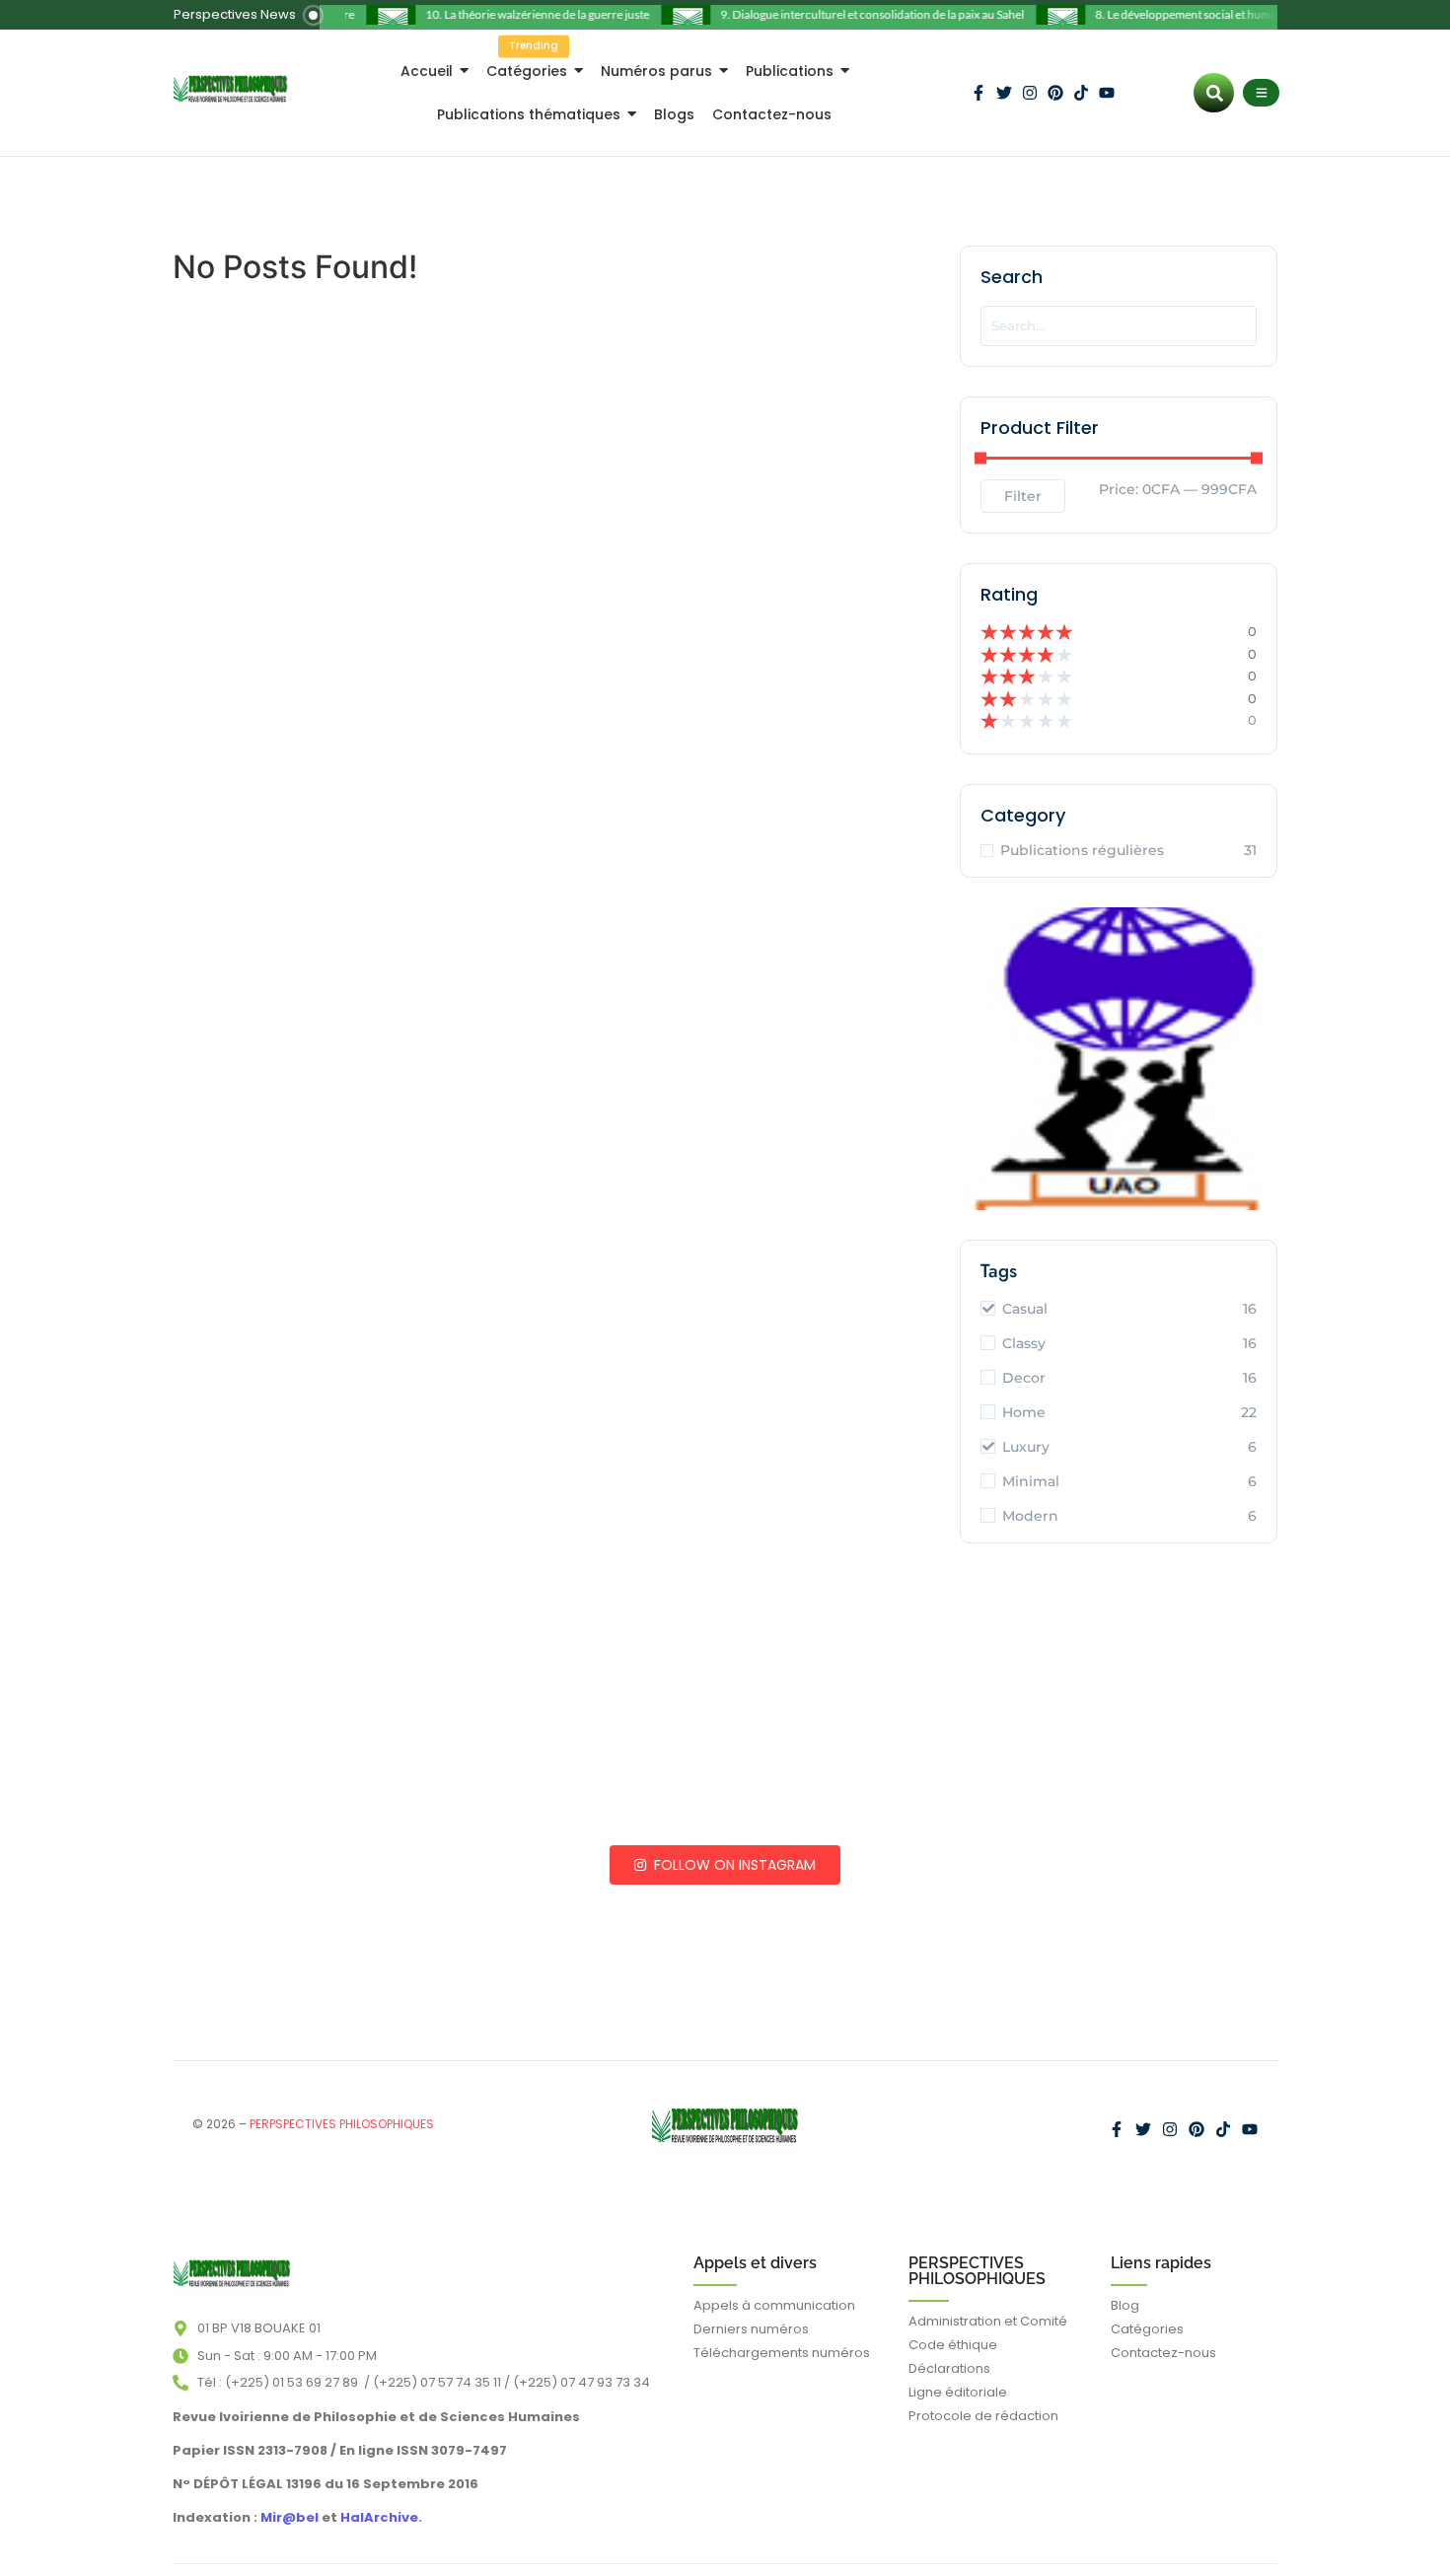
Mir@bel (288, 2517)
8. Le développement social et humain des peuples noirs (1215, 14)
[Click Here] (1261, 93)
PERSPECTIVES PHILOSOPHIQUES (977, 2271)
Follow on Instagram (733, 1865)
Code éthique (953, 2345)
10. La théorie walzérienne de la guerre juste (516, 14)
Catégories (1147, 2329)
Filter (1023, 496)
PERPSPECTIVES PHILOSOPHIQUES (342, 2124)
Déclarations (949, 2368)
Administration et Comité (988, 2321)
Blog (1125, 2305)
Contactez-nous (1163, 2353)
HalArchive (379, 2517)
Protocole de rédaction (983, 2416)
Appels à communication (774, 2305)
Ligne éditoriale (958, 2392)
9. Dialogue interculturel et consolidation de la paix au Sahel (851, 14)
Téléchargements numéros (782, 2353)
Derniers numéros (751, 2329)
